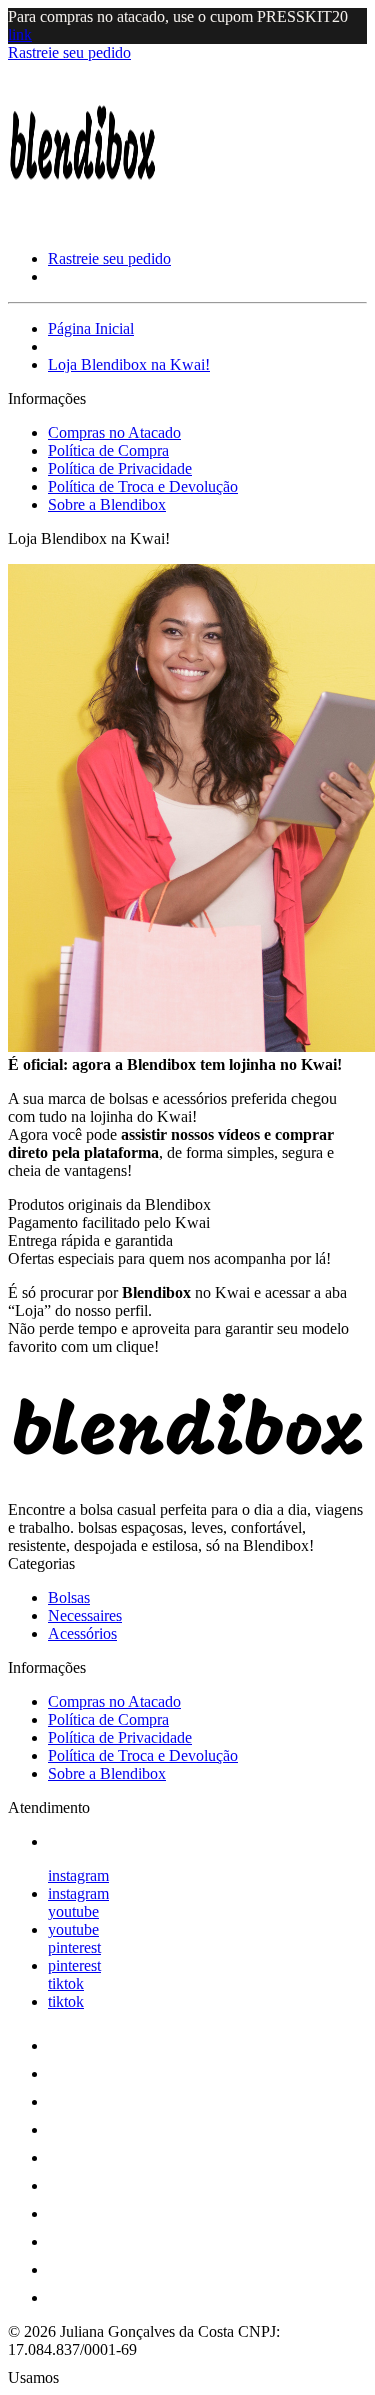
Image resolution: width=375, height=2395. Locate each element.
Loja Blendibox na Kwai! (129, 364)
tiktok (66, 1983)
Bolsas (69, 1597)
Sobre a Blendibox (107, 504)
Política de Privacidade (120, 468)
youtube (73, 1911)
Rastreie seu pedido (69, 52)
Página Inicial (91, 328)
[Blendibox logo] (83, 224)
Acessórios (82, 1633)
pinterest (74, 1947)
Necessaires (85, 1615)
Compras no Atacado (114, 432)
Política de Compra (108, 450)
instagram (78, 1875)
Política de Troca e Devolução (143, 486)
